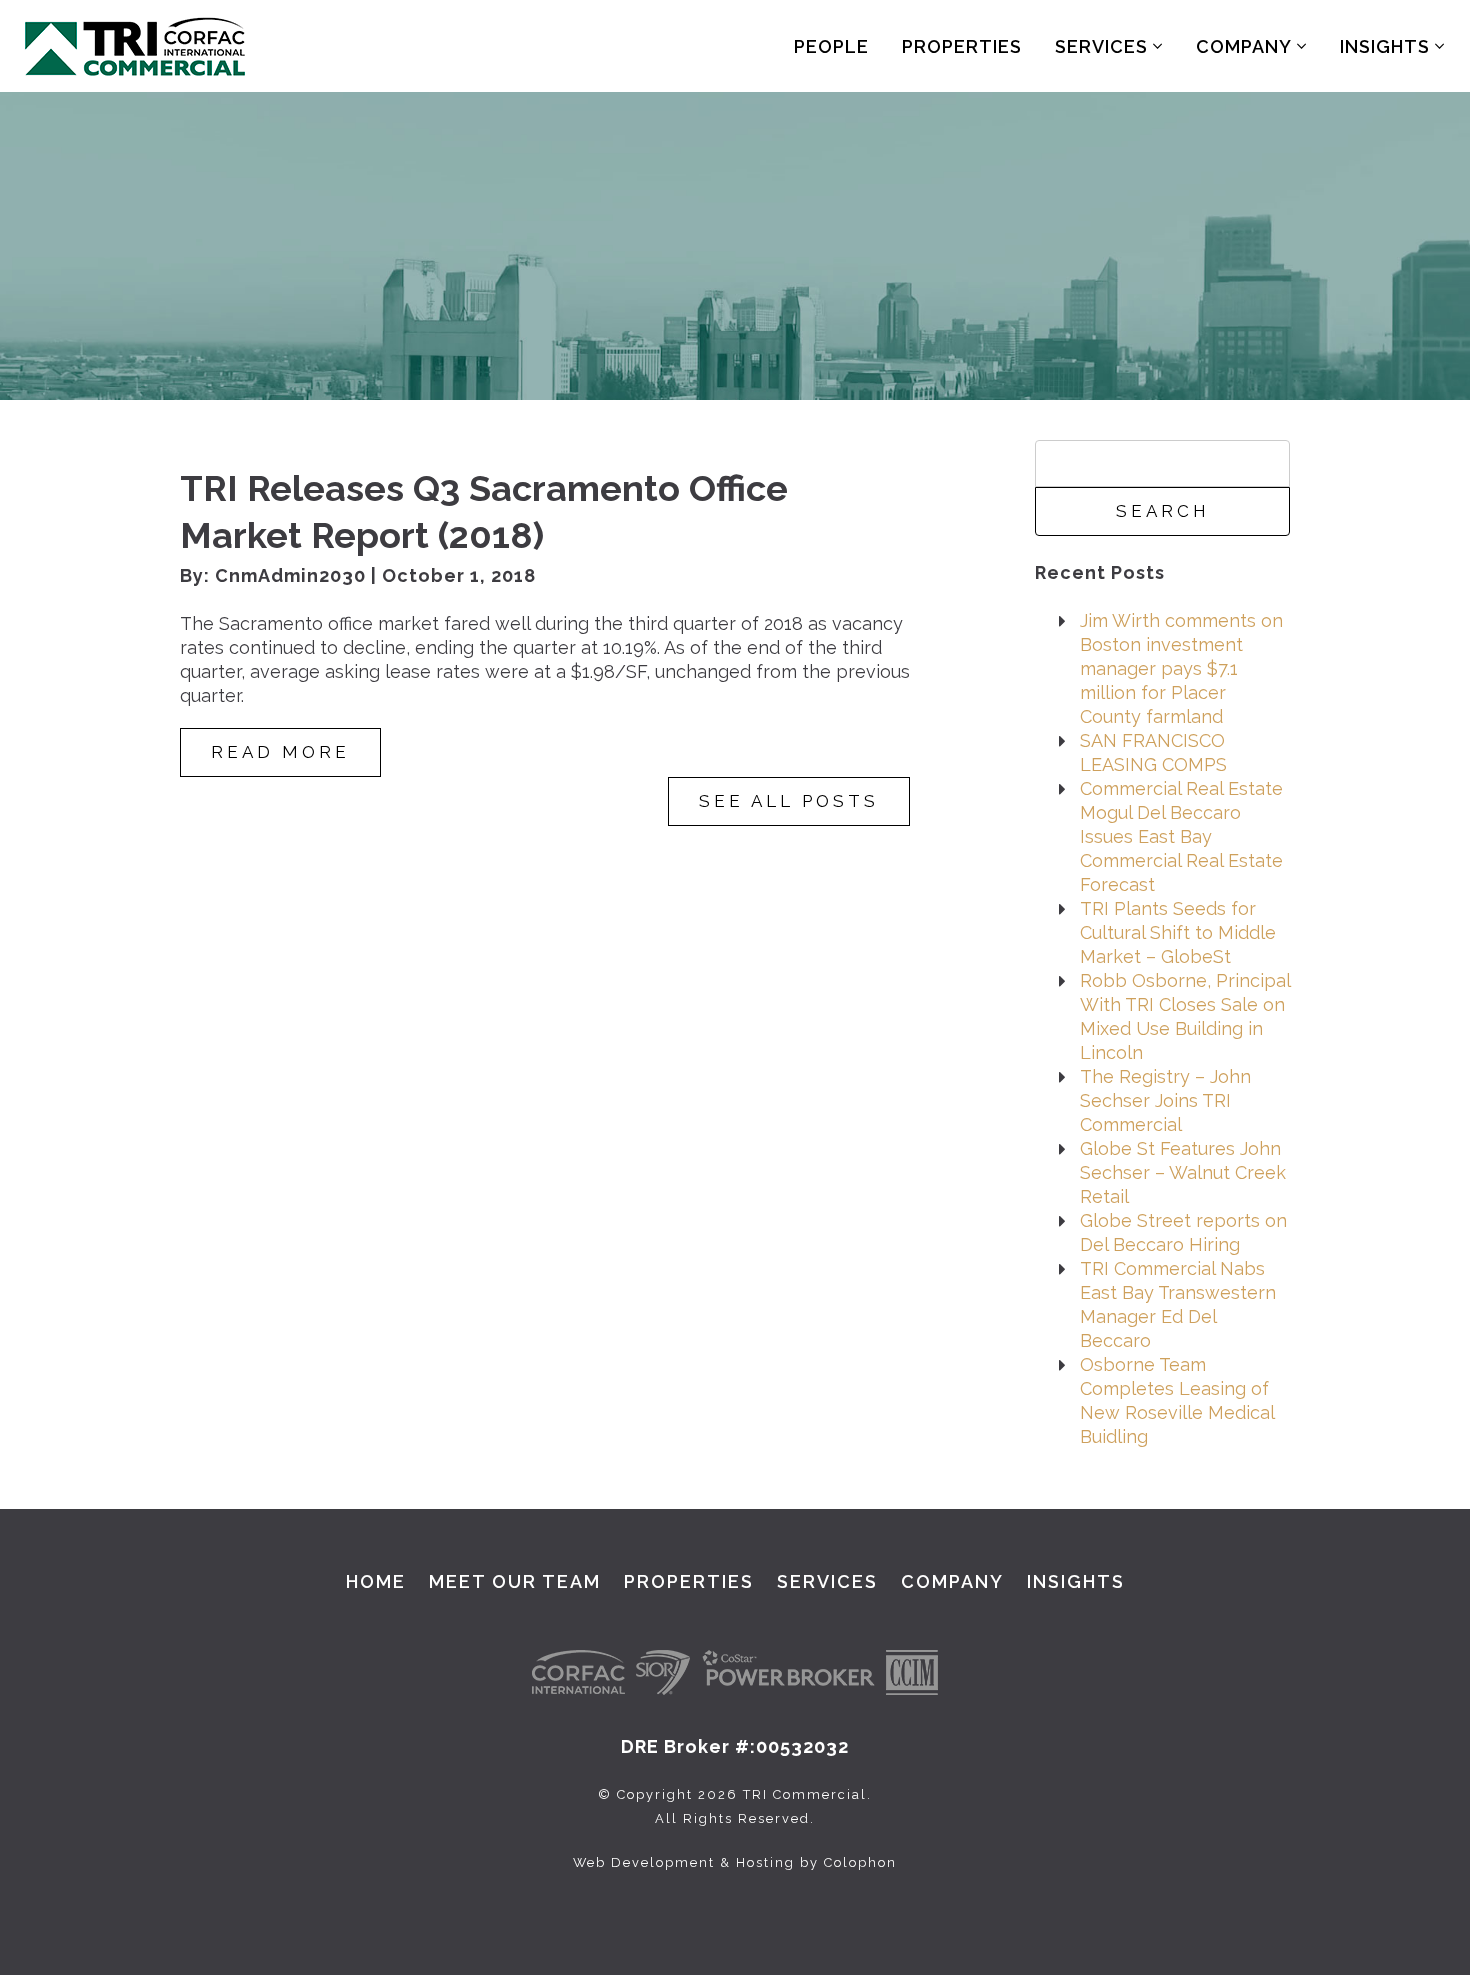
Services (1104, 46)
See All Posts (789, 801)
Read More (280, 752)
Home (376, 1581)
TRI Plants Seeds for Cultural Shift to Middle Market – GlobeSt (1178, 932)
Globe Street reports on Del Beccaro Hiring (1183, 1232)
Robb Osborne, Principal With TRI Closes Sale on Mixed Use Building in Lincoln (1185, 1016)
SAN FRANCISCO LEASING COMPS (1153, 752)
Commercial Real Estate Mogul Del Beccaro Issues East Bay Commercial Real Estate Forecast (1181, 836)
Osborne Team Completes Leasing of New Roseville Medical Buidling (1177, 1400)
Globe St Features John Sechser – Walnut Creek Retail (1183, 1172)
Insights (1387, 46)
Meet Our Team (515, 1581)
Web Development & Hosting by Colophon (735, 1862)
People (831, 46)
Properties (962, 46)
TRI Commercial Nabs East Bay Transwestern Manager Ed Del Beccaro (1178, 1304)
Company (1246, 46)
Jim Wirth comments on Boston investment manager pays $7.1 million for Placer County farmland (1181, 668)
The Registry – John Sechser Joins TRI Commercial (1165, 1100)
